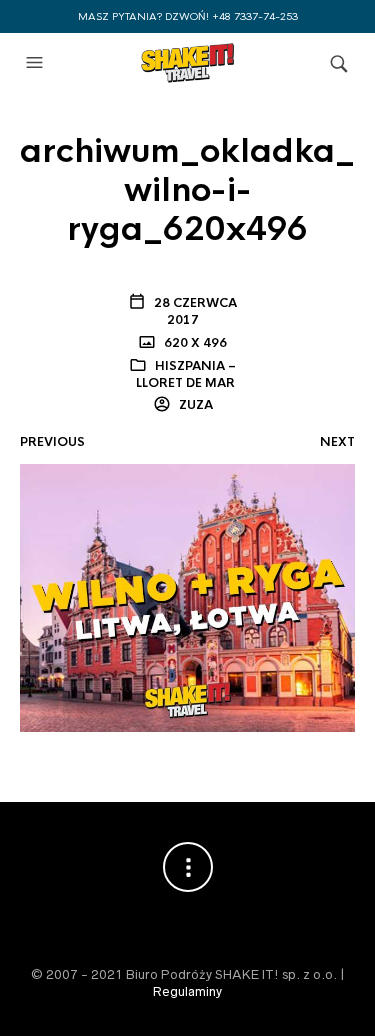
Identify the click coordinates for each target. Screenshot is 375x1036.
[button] (37, 63)
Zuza (194, 405)
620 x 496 (194, 343)
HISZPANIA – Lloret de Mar (186, 374)
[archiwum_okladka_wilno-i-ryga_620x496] (187, 597)
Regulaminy (187, 991)
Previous (52, 442)
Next (337, 442)
